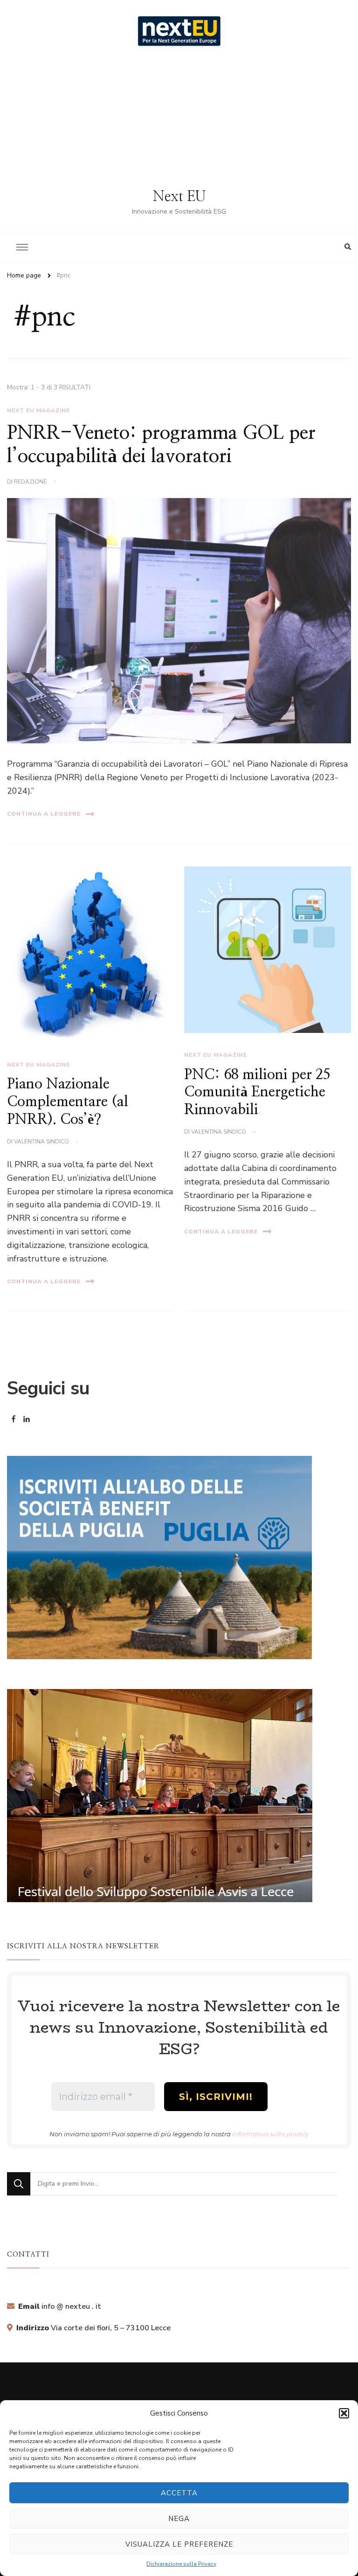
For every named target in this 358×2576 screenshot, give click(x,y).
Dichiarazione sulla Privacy (181, 2564)
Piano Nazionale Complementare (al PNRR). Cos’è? (68, 1102)
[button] (344, 2413)
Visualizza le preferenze (179, 2544)
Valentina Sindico (41, 1142)
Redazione (30, 482)
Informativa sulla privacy (270, 2134)
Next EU (179, 197)
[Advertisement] (179, 118)
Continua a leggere (44, 814)
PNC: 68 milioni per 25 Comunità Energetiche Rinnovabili (257, 1092)
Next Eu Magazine (38, 410)
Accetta (179, 2493)
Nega (179, 2519)
